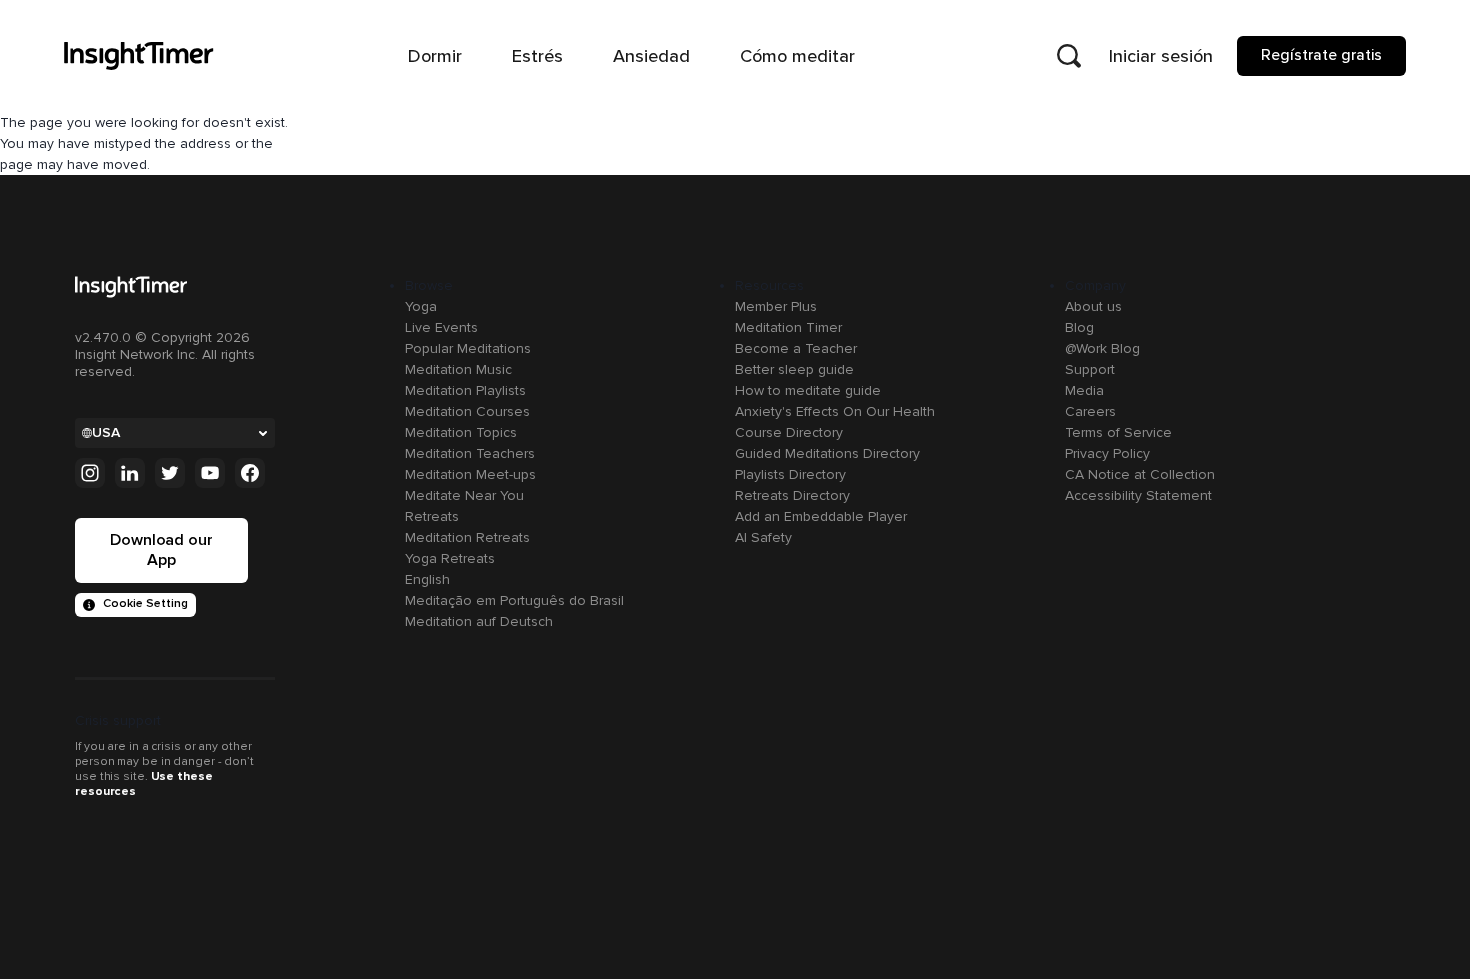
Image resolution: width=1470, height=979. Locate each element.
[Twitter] (170, 473)
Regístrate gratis (1321, 55)
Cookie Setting (145, 603)
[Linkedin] (130, 473)
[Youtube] (210, 473)
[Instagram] (90, 473)
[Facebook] (250, 473)
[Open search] (1069, 56)
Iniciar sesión (1161, 56)
